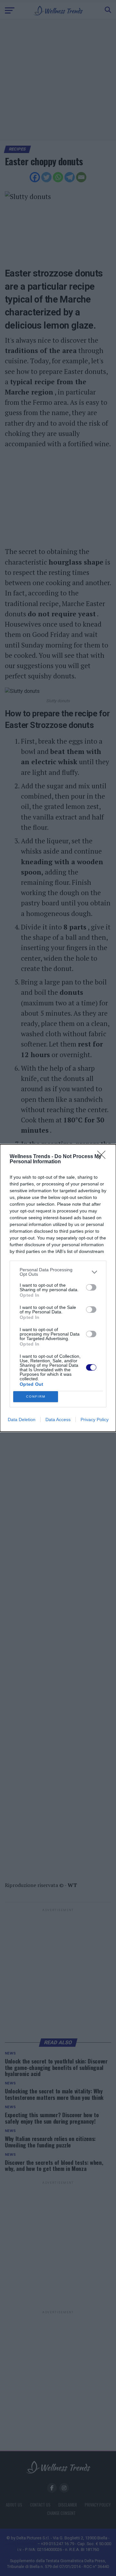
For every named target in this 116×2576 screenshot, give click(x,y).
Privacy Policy (95, 1420)
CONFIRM (36, 1397)
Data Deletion (22, 1420)
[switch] (91, 1287)
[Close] (103, 1157)
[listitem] (58, 1272)
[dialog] (58, 1288)
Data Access (58, 1420)
